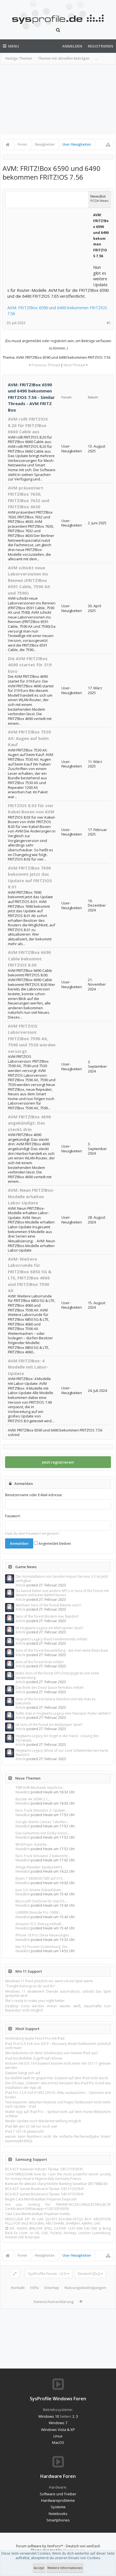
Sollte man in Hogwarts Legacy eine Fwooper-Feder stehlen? (63, 1713)
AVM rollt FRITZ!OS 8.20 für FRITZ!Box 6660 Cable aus (28, 425)
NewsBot (23, 1792)
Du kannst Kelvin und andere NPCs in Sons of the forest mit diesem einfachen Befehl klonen (62, 1593)
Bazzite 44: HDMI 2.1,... (33, 1799)
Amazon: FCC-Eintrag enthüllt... (40, 1924)
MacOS (58, 2442)
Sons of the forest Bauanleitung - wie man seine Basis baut (62, 1650)
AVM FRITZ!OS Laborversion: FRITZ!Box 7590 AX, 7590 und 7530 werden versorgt (32, 1038)
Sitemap (52, 2288)
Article (21, 1585)
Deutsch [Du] (89, 2274)
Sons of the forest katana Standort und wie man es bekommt (55, 1701)
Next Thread (74, 365)
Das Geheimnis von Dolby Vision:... (43, 1833)
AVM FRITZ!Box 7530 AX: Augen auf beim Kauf (29, 738)
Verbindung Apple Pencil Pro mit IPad (35, 2038)
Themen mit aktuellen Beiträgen (64, 58)
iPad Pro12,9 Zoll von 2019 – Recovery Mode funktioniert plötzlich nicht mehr (58, 2046)
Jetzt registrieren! (58, 1462)
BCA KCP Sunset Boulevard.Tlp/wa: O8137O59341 (45, 2189)
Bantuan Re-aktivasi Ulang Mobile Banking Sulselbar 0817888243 (56, 2184)
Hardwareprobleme (58, 2500)
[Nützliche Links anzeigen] (108, 145)
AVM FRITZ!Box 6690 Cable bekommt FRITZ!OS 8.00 (29, 959)
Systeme (58, 2507)
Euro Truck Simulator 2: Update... (42, 1810)
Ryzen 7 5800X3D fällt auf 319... (40, 1878)
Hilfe (34, 2288)
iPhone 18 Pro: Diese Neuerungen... (43, 1935)
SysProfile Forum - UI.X (47, 2274)
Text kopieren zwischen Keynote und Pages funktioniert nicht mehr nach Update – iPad (58, 2104)
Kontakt (18, 2288)
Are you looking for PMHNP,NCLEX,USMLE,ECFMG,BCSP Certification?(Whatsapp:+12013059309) (58, 2207)
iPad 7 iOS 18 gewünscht (24, 2131)
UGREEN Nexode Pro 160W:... (39, 1912)
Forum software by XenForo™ (40, 2546)
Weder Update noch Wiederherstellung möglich (43, 2121)
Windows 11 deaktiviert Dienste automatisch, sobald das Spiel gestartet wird (58, 1993)
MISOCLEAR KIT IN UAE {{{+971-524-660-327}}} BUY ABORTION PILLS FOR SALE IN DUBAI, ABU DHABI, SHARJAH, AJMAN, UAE (58, 2221)
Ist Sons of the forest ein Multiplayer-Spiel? (49, 1725)
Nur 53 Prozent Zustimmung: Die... (43, 1947)
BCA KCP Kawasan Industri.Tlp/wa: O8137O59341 (44, 2169)
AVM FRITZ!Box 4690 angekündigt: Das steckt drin (29, 1123)
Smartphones (58, 2520)
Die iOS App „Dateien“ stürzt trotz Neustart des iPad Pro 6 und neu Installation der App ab (58, 2085)
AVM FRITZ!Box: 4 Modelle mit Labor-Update (28, 1367)
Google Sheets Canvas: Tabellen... (42, 1822)
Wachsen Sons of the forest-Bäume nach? (48, 1605)
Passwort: (13, 1516)
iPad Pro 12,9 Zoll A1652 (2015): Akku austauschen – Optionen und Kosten (58, 2095)
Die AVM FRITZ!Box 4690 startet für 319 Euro (30, 665)
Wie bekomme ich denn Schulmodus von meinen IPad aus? (52, 2053)
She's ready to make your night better (35, 2001)
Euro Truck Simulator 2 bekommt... (43, 1856)
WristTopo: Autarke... (32, 1844)
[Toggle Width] (15, 2274)
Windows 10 (49, 2416)
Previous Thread (46, 365)
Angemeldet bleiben (54, 1544)
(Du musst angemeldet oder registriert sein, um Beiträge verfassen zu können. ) (58, 345)
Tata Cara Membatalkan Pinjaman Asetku (38, 2214)
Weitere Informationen (65, 2568)
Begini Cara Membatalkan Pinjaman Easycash (41, 2199)
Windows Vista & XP (58, 2430)
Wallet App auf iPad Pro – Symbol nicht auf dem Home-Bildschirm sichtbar (58, 2114)
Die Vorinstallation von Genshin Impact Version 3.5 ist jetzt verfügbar (62, 1579)
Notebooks (58, 2514)
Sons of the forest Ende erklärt (40, 1662)
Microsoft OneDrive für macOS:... (42, 1901)
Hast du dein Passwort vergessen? (32, 1533)
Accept (39, 2568)
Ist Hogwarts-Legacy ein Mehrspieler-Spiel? (49, 1628)
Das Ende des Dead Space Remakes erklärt (50, 1687)
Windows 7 (58, 2423)
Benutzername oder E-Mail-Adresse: (34, 1495)
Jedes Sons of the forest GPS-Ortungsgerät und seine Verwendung (57, 1675)
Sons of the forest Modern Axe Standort (47, 1616)
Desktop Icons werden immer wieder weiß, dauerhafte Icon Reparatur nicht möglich (58, 2008)
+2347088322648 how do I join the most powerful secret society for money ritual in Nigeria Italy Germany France (58, 2176)
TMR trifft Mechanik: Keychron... (40, 1788)
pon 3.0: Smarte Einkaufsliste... (39, 1890)
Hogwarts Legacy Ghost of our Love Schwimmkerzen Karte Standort (62, 1753)
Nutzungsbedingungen (85, 2288)
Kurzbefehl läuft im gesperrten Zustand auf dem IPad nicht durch (57, 2078)
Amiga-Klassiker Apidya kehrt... (40, 1867)
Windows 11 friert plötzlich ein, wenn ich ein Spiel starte (49, 1981)
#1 (109, 323)
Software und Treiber (58, 2494)
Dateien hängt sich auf (23, 2073)
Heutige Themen (19, 58)
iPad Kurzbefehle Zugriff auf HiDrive (34, 2058)
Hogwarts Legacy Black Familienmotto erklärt (51, 1639)
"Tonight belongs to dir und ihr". (31, 1986)
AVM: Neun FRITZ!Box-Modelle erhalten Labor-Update (31, 1196)
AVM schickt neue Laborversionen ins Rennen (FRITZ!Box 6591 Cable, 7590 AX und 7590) (29, 580)
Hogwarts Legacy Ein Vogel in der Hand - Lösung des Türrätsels (57, 1738)
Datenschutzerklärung (54, 2302)
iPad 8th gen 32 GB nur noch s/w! (31, 2126)
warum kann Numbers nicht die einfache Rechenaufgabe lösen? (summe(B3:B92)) (58, 2139)
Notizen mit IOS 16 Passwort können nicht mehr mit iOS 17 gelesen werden (58, 2065)
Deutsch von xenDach (83, 2546)
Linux (58, 2436)
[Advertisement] (58, 99)
